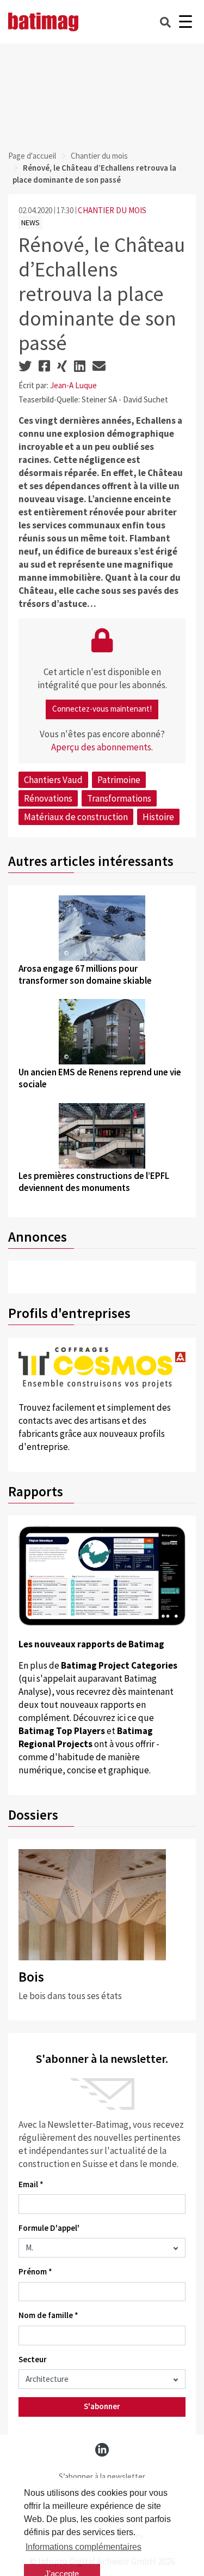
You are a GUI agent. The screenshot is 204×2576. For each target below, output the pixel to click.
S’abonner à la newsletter (102, 2476)
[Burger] (185, 22)
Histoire (158, 817)
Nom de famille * (48, 2315)
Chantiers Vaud (53, 780)
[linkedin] (102, 2450)
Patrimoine (119, 780)
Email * (31, 2184)
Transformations (119, 798)
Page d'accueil (32, 156)
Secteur (33, 2359)
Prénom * (35, 2271)
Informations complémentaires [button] (84, 2547)
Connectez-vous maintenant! (102, 709)
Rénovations (48, 798)
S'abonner (102, 2406)
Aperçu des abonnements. (102, 747)
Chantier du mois (99, 156)
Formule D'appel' (49, 2228)
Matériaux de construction (76, 817)
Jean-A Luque (73, 385)
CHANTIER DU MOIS (112, 210)
